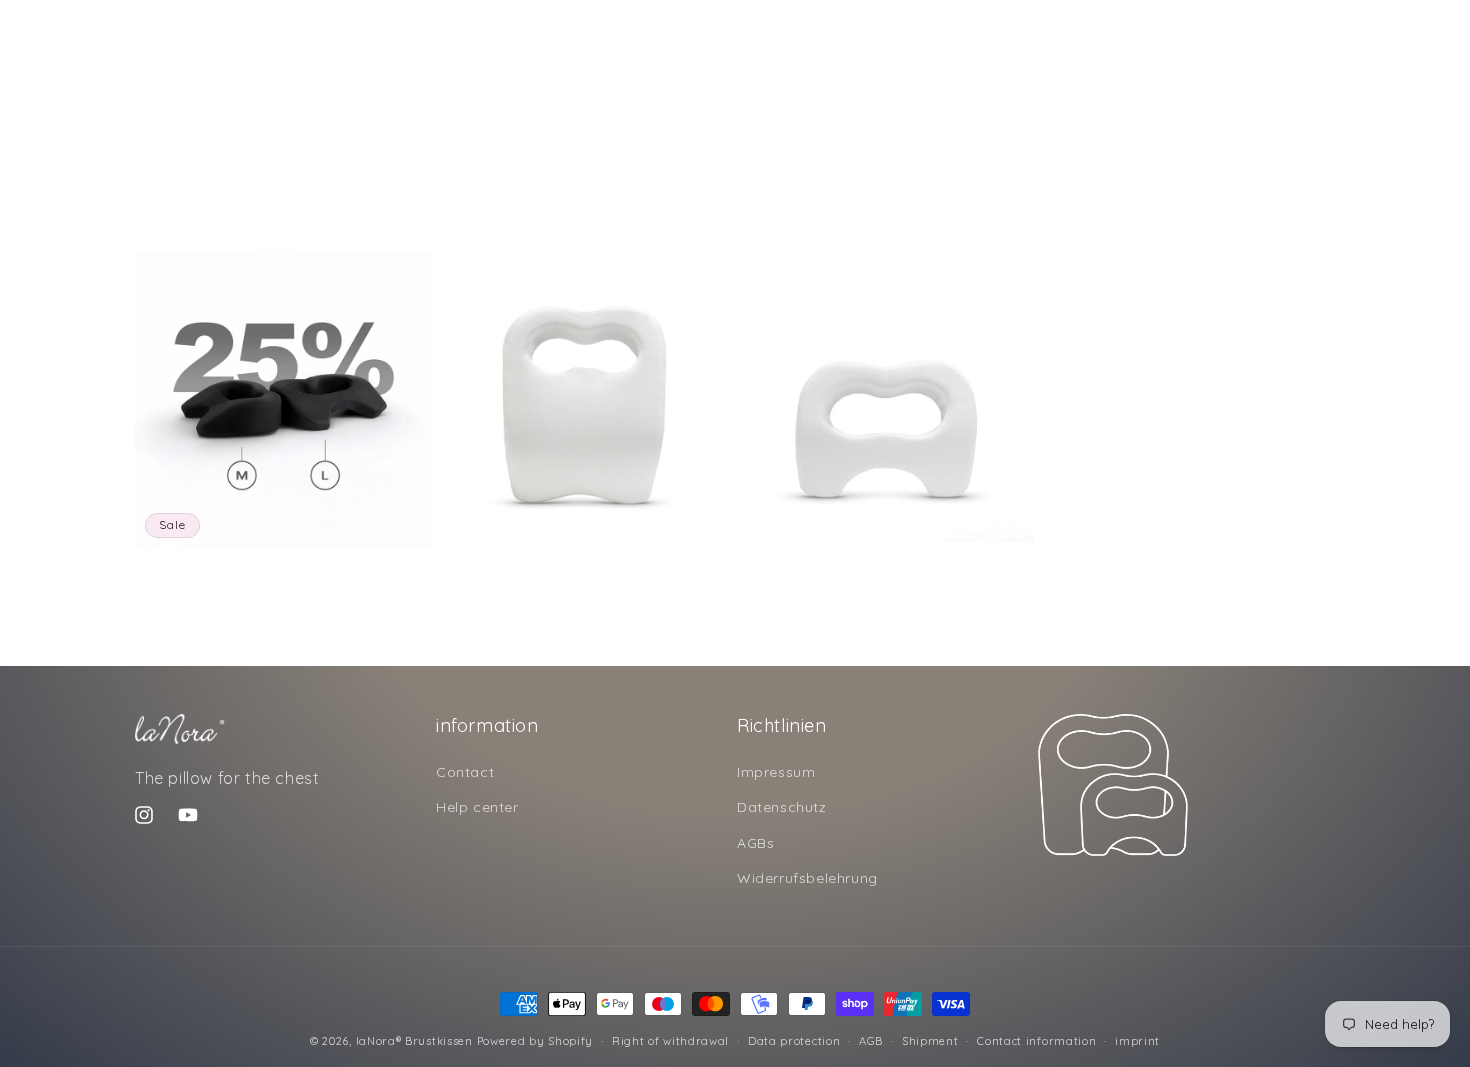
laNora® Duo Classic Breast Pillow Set (262, 573)
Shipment (930, 1041)
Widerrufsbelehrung (807, 878)
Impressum (776, 772)
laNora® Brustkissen (414, 1041)
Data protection (794, 1041)
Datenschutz (782, 807)
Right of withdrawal (670, 1041)
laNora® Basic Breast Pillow (528, 573)
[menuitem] (268, 30)
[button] (1229, 30)
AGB (871, 1041)
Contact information (1036, 1041)
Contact (465, 772)
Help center (477, 807)
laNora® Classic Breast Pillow (834, 567)
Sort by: (1025, 219)
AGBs (755, 843)
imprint (1137, 1041)
